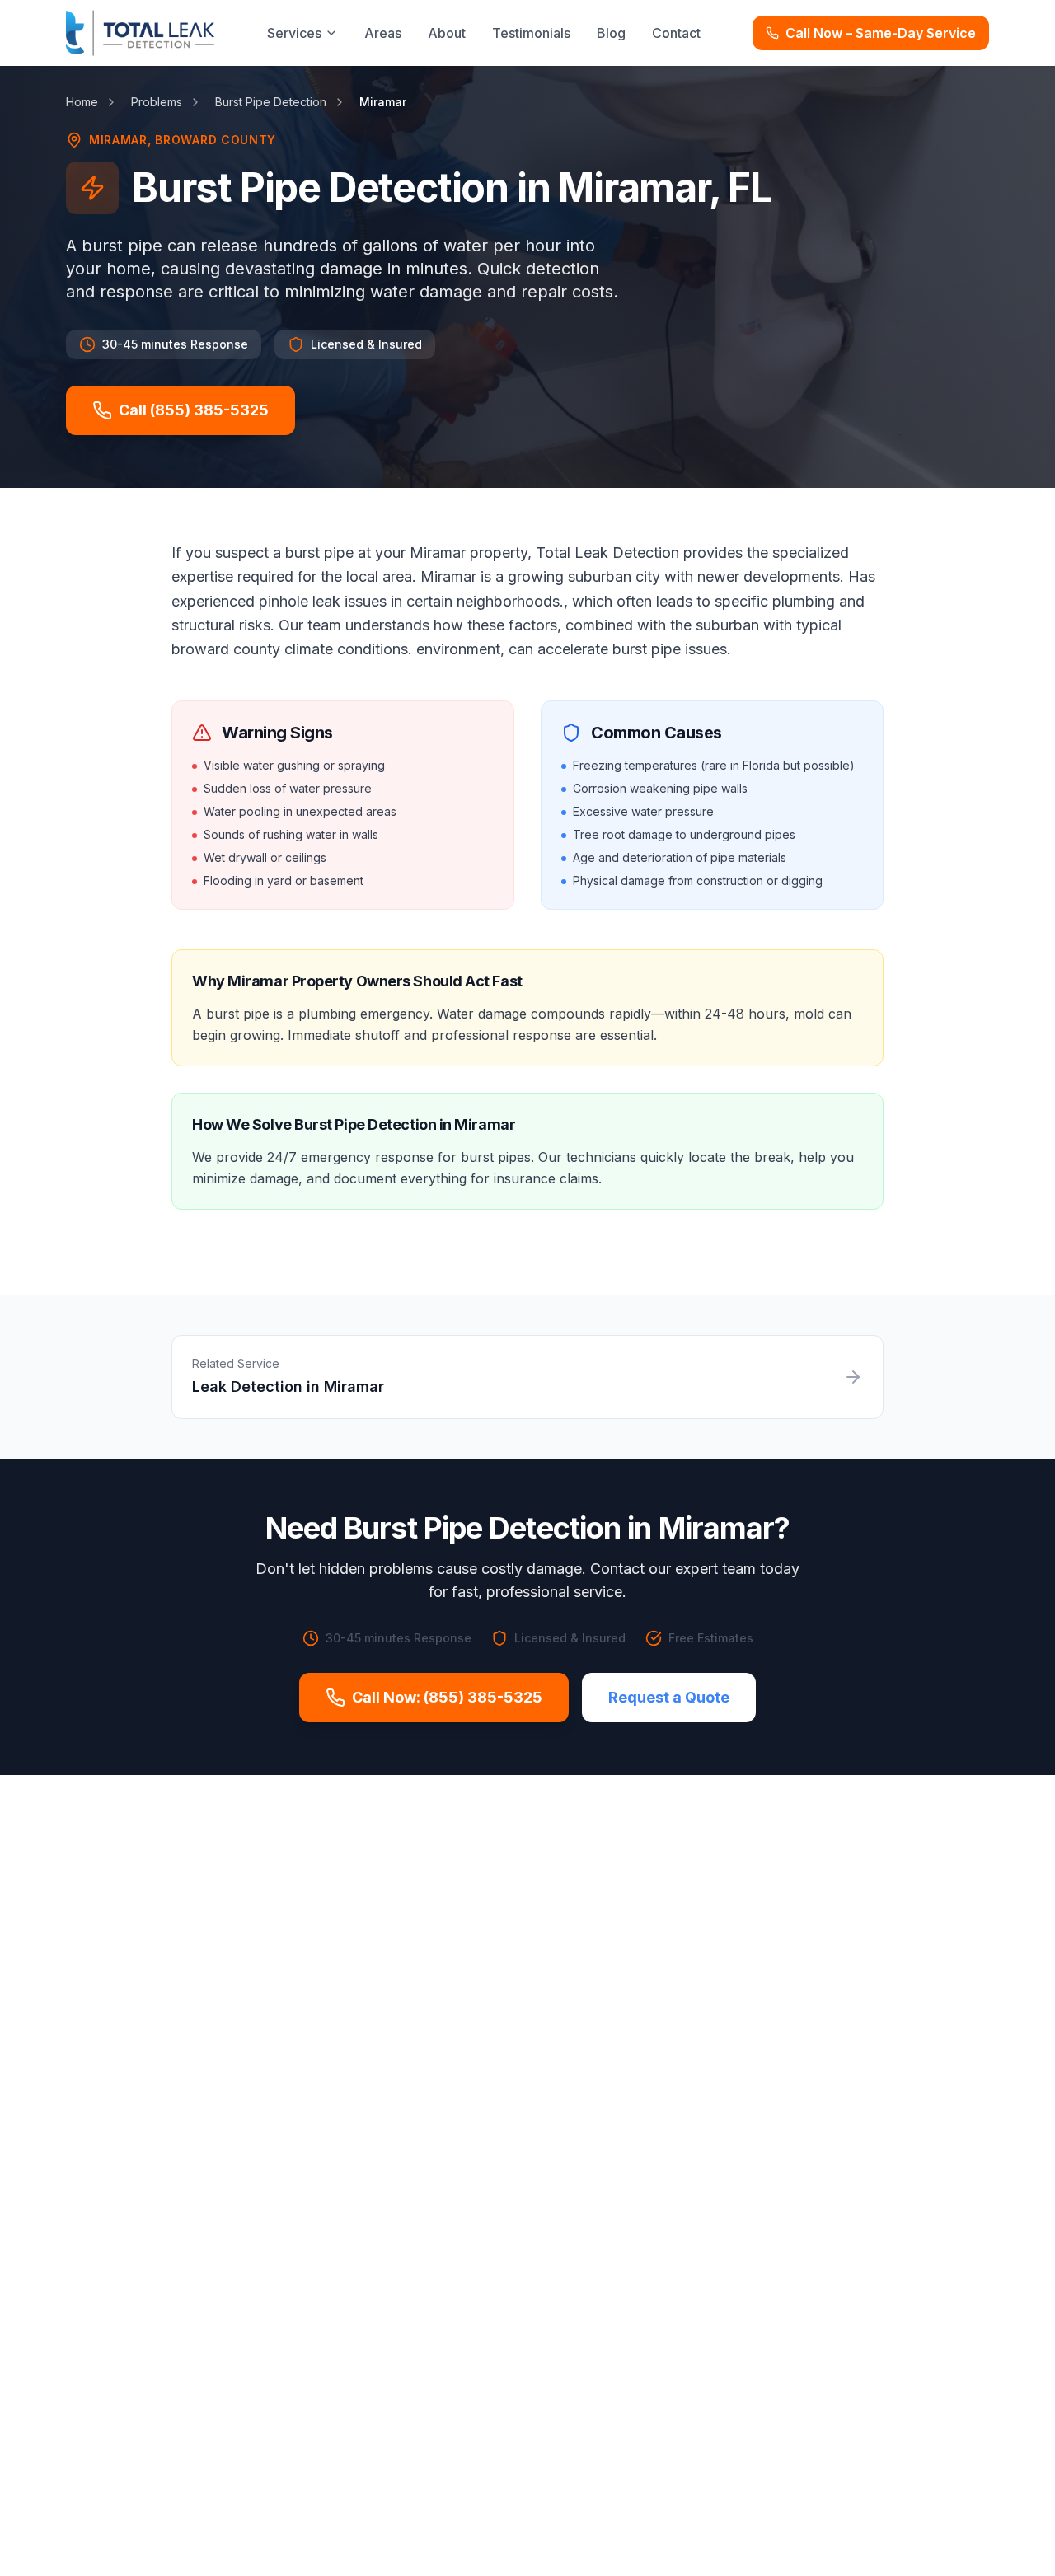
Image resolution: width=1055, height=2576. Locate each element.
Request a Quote (669, 1697)
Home (82, 102)
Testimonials (531, 33)
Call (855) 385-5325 (194, 410)
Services (294, 33)
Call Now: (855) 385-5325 (447, 1697)
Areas (383, 33)
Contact (676, 33)
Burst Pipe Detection (271, 102)
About (447, 33)
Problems (157, 102)
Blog (611, 33)
